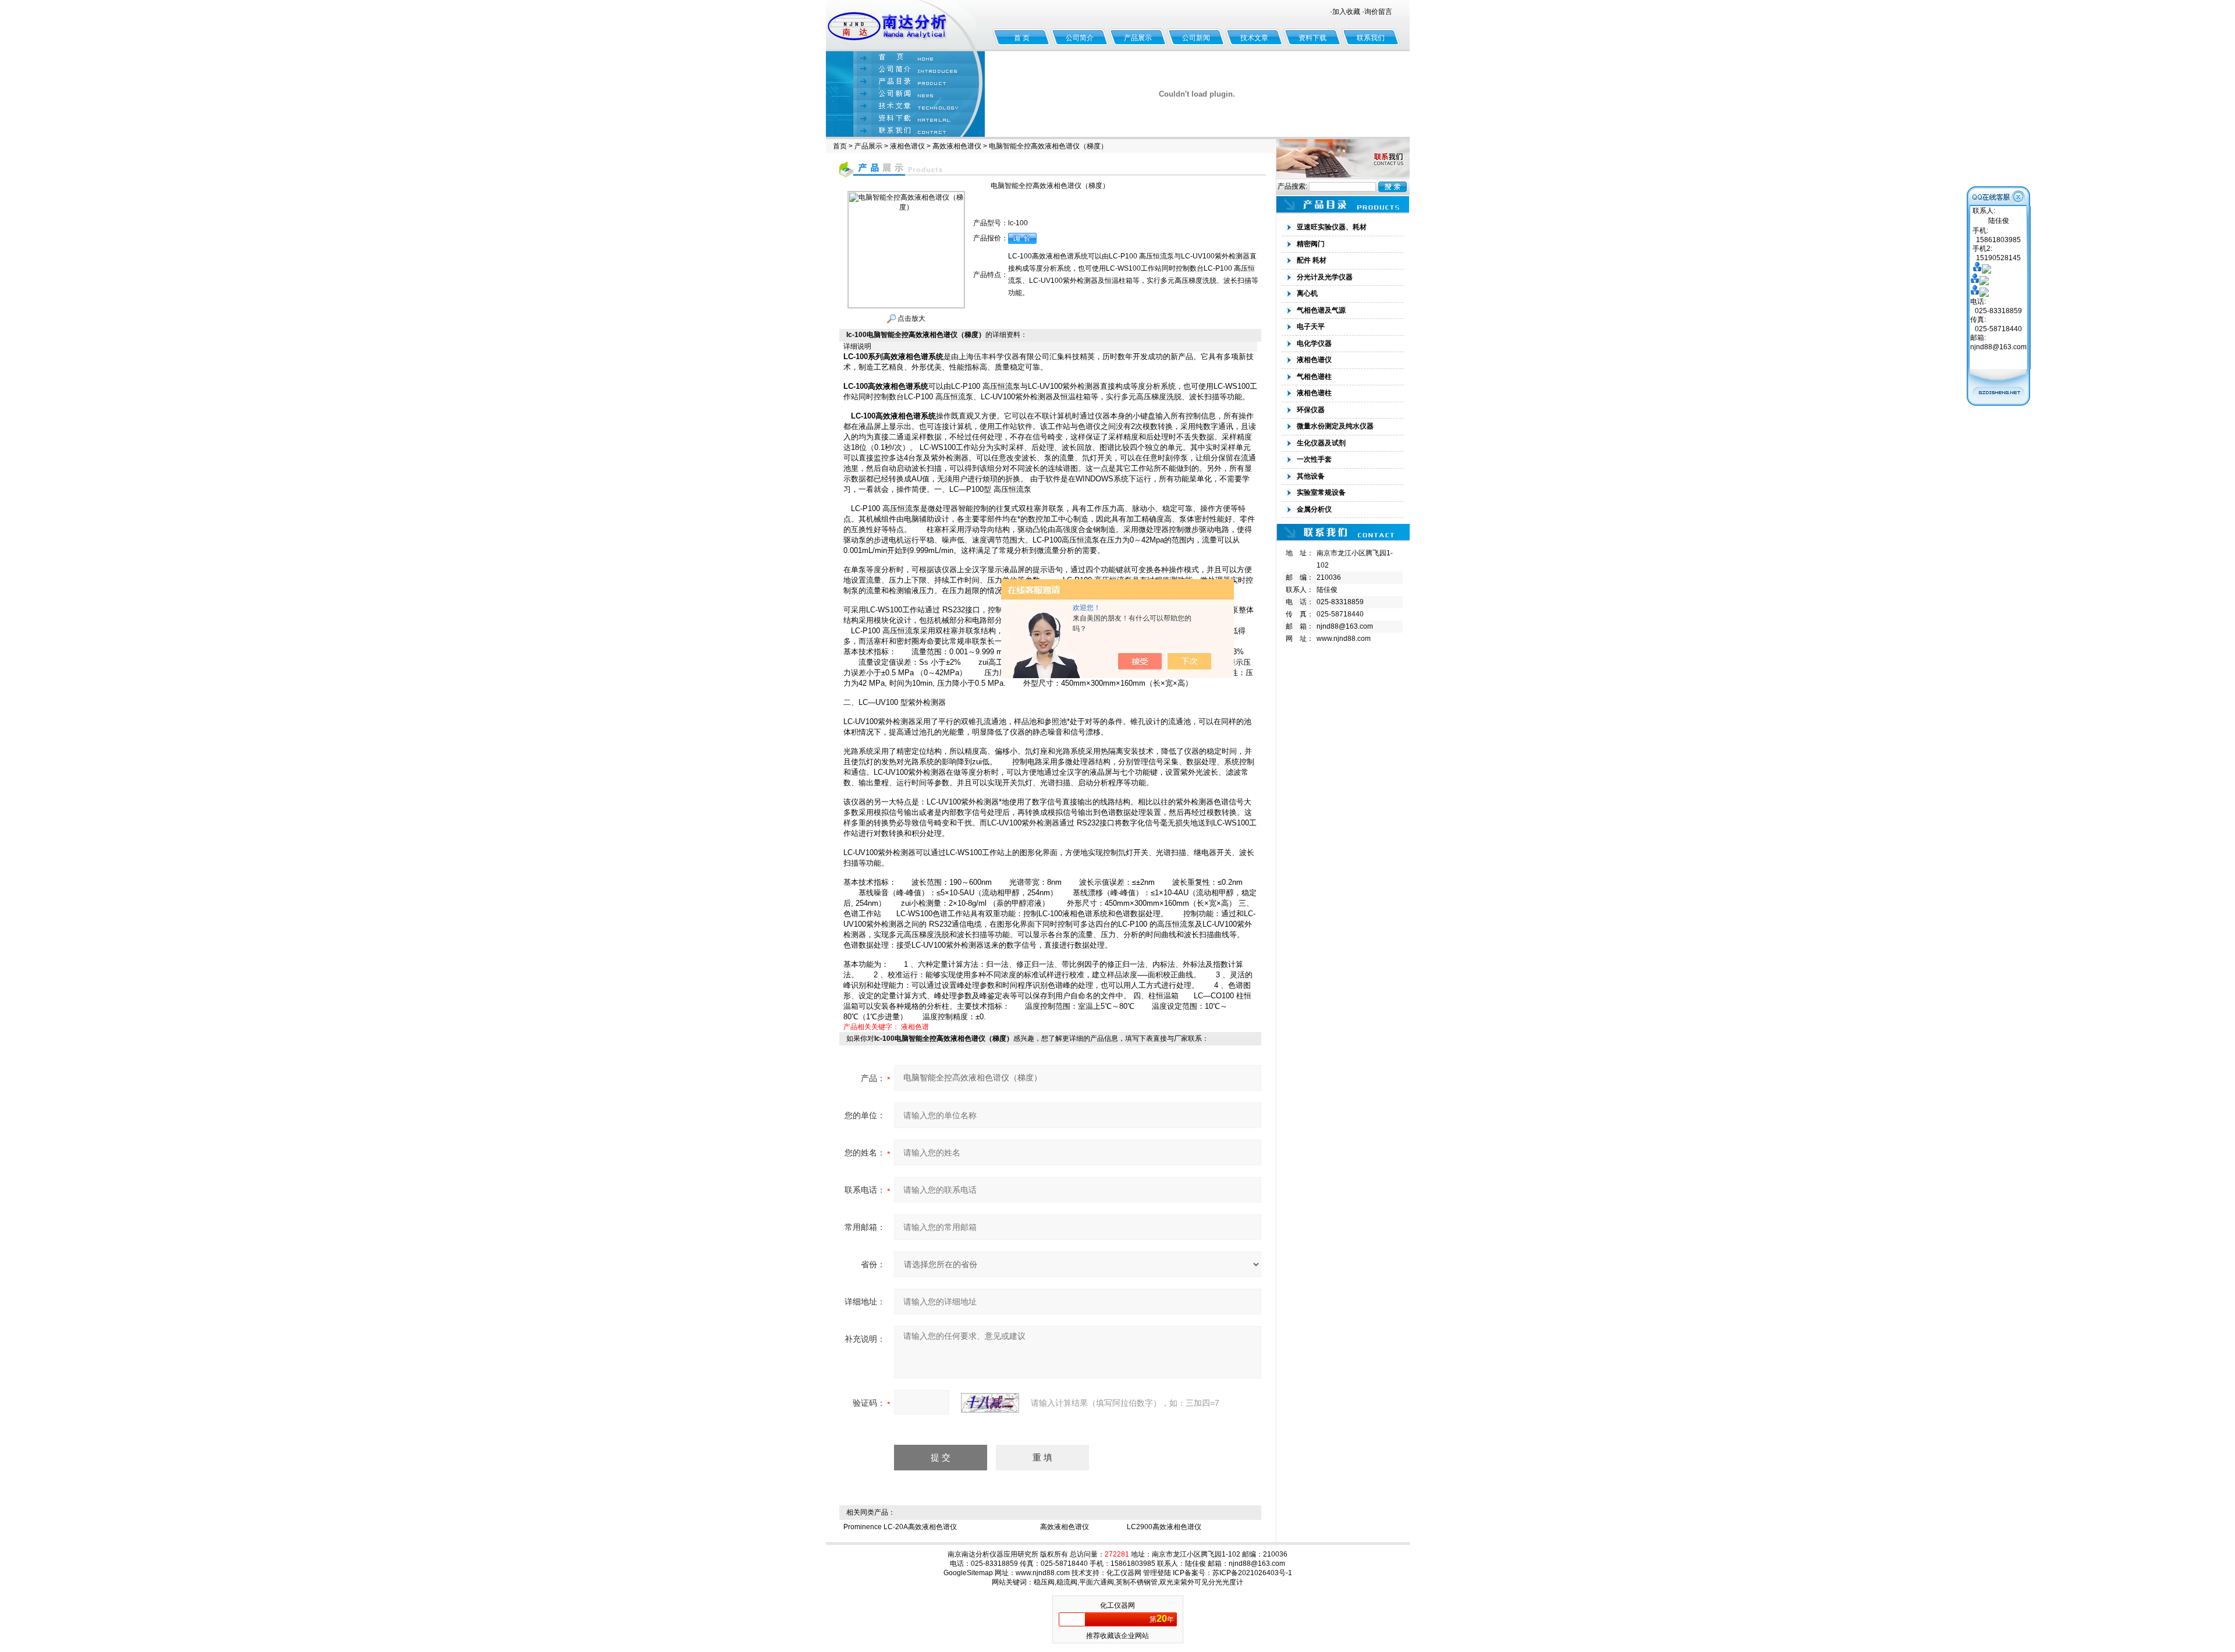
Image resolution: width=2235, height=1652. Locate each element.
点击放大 (911, 318)
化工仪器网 (1124, 1573)
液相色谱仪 (907, 146)
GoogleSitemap (968, 1573)
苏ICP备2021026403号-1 (1252, 1573)
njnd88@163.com (1345, 626)
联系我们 (1371, 38)
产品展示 (1138, 38)
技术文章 (1254, 38)
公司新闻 (1196, 38)
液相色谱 (915, 1027)
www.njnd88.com (1344, 639)
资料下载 (1312, 38)
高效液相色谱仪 (957, 146)
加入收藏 (1346, 12)
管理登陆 (1157, 1573)
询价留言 (1378, 12)
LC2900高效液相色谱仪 (1164, 1527)
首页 (840, 146)
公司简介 (1080, 38)
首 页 (1022, 38)
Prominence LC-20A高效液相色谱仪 (900, 1527)
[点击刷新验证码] (990, 1403)
